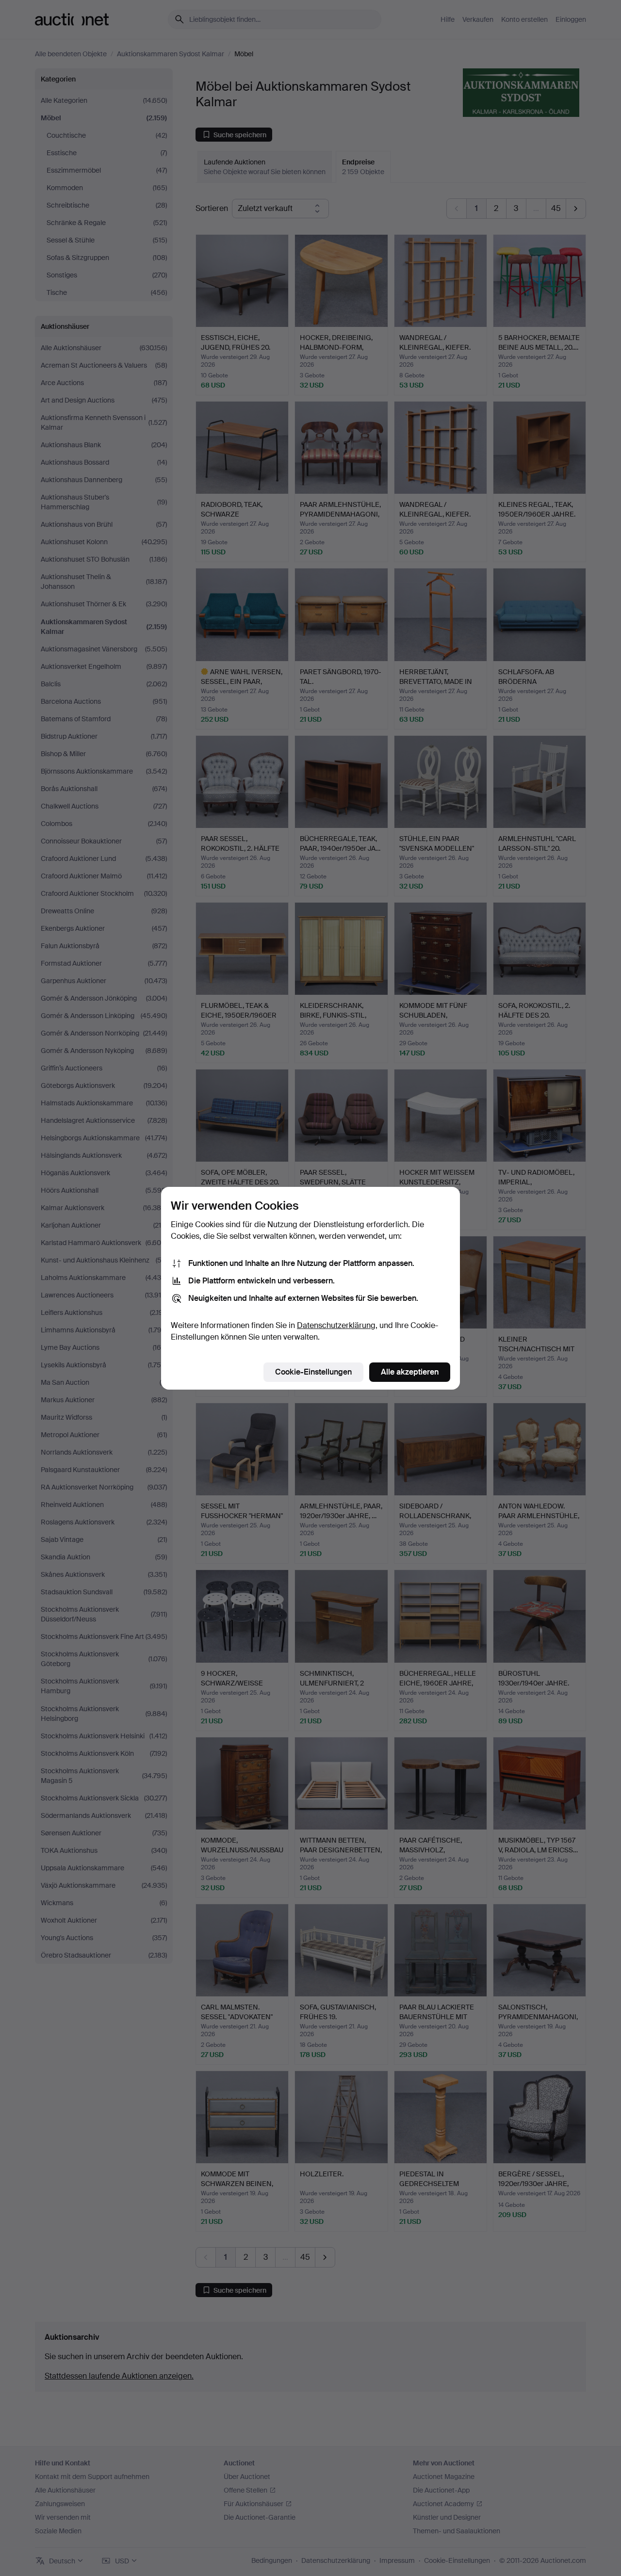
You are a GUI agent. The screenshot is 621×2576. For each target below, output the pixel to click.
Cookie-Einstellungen (313, 1372)
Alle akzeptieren (410, 1372)
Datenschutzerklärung (336, 1325)
